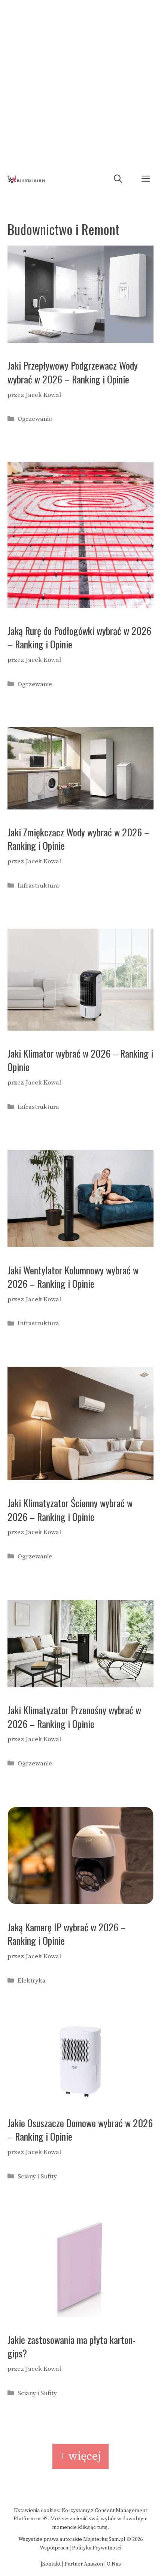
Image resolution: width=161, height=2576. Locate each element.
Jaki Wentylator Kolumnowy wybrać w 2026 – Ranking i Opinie (73, 1277)
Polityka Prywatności (97, 2548)
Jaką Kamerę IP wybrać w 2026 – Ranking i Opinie (67, 1934)
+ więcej (80, 2456)
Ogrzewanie (35, 419)
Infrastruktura (38, 886)
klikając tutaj (93, 2527)
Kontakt (51, 2564)
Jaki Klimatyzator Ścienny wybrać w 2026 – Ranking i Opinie (70, 1510)
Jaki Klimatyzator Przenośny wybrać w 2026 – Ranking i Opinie (74, 1717)
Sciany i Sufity (37, 2177)
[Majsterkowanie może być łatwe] (26, 179)
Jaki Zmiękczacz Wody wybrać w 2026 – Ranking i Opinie (78, 839)
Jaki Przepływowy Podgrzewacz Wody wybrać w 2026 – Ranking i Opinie (73, 372)
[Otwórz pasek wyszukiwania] (118, 179)
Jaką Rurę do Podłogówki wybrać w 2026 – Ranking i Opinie (79, 637)
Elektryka (32, 1981)
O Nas (114, 2564)
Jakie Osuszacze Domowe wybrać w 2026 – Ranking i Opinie (80, 2130)
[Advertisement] (80, 84)
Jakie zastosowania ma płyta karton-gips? (72, 2346)
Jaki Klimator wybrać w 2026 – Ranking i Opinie (80, 1060)
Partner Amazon (84, 2564)
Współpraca (54, 2548)
